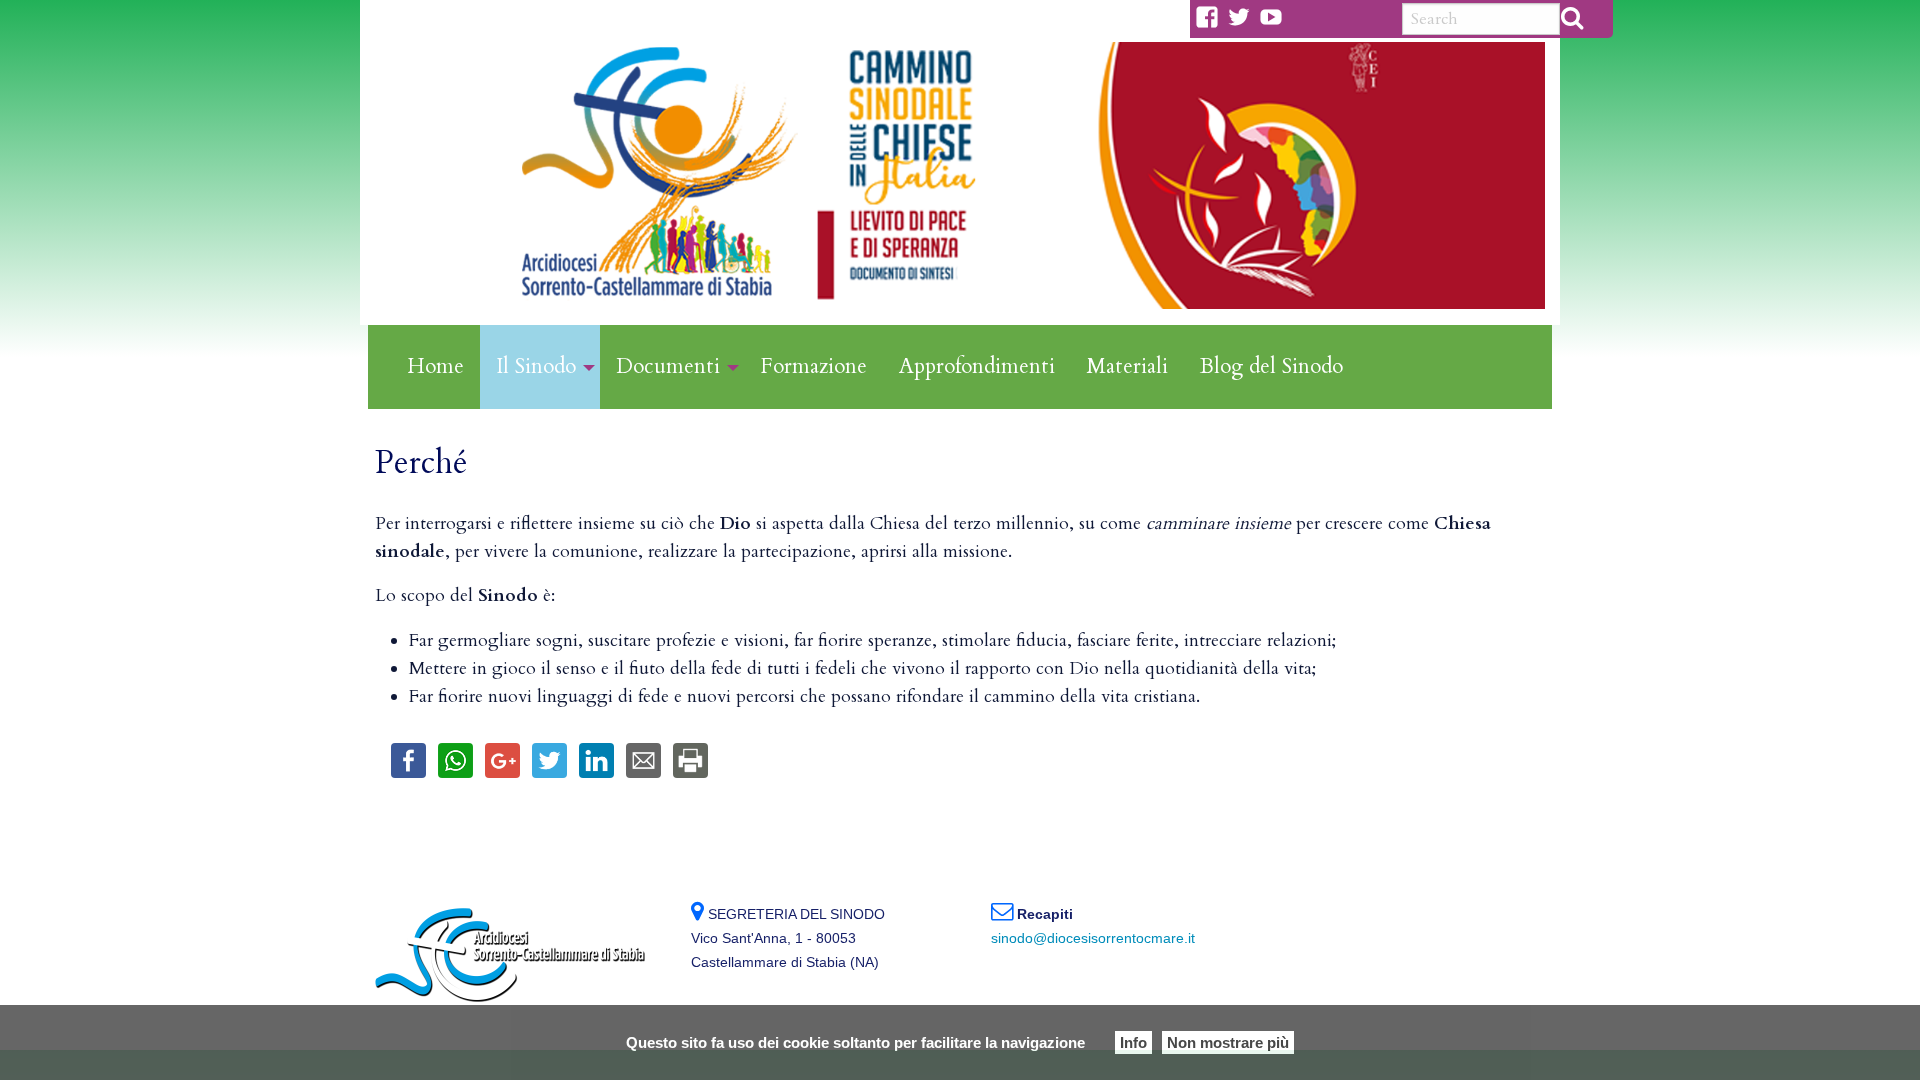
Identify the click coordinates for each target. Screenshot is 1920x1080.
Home (435, 366)
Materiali (1127, 366)
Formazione (813, 366)
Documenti (668, 366)
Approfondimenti (977, 366)
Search (1572, 17)
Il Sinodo (536, 366)
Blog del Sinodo (1271, 366)
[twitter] (1243, 17)
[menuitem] (435, 367)
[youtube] (1275, 17)
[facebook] (1211, 17)
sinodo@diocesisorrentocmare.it (1093, 938)
